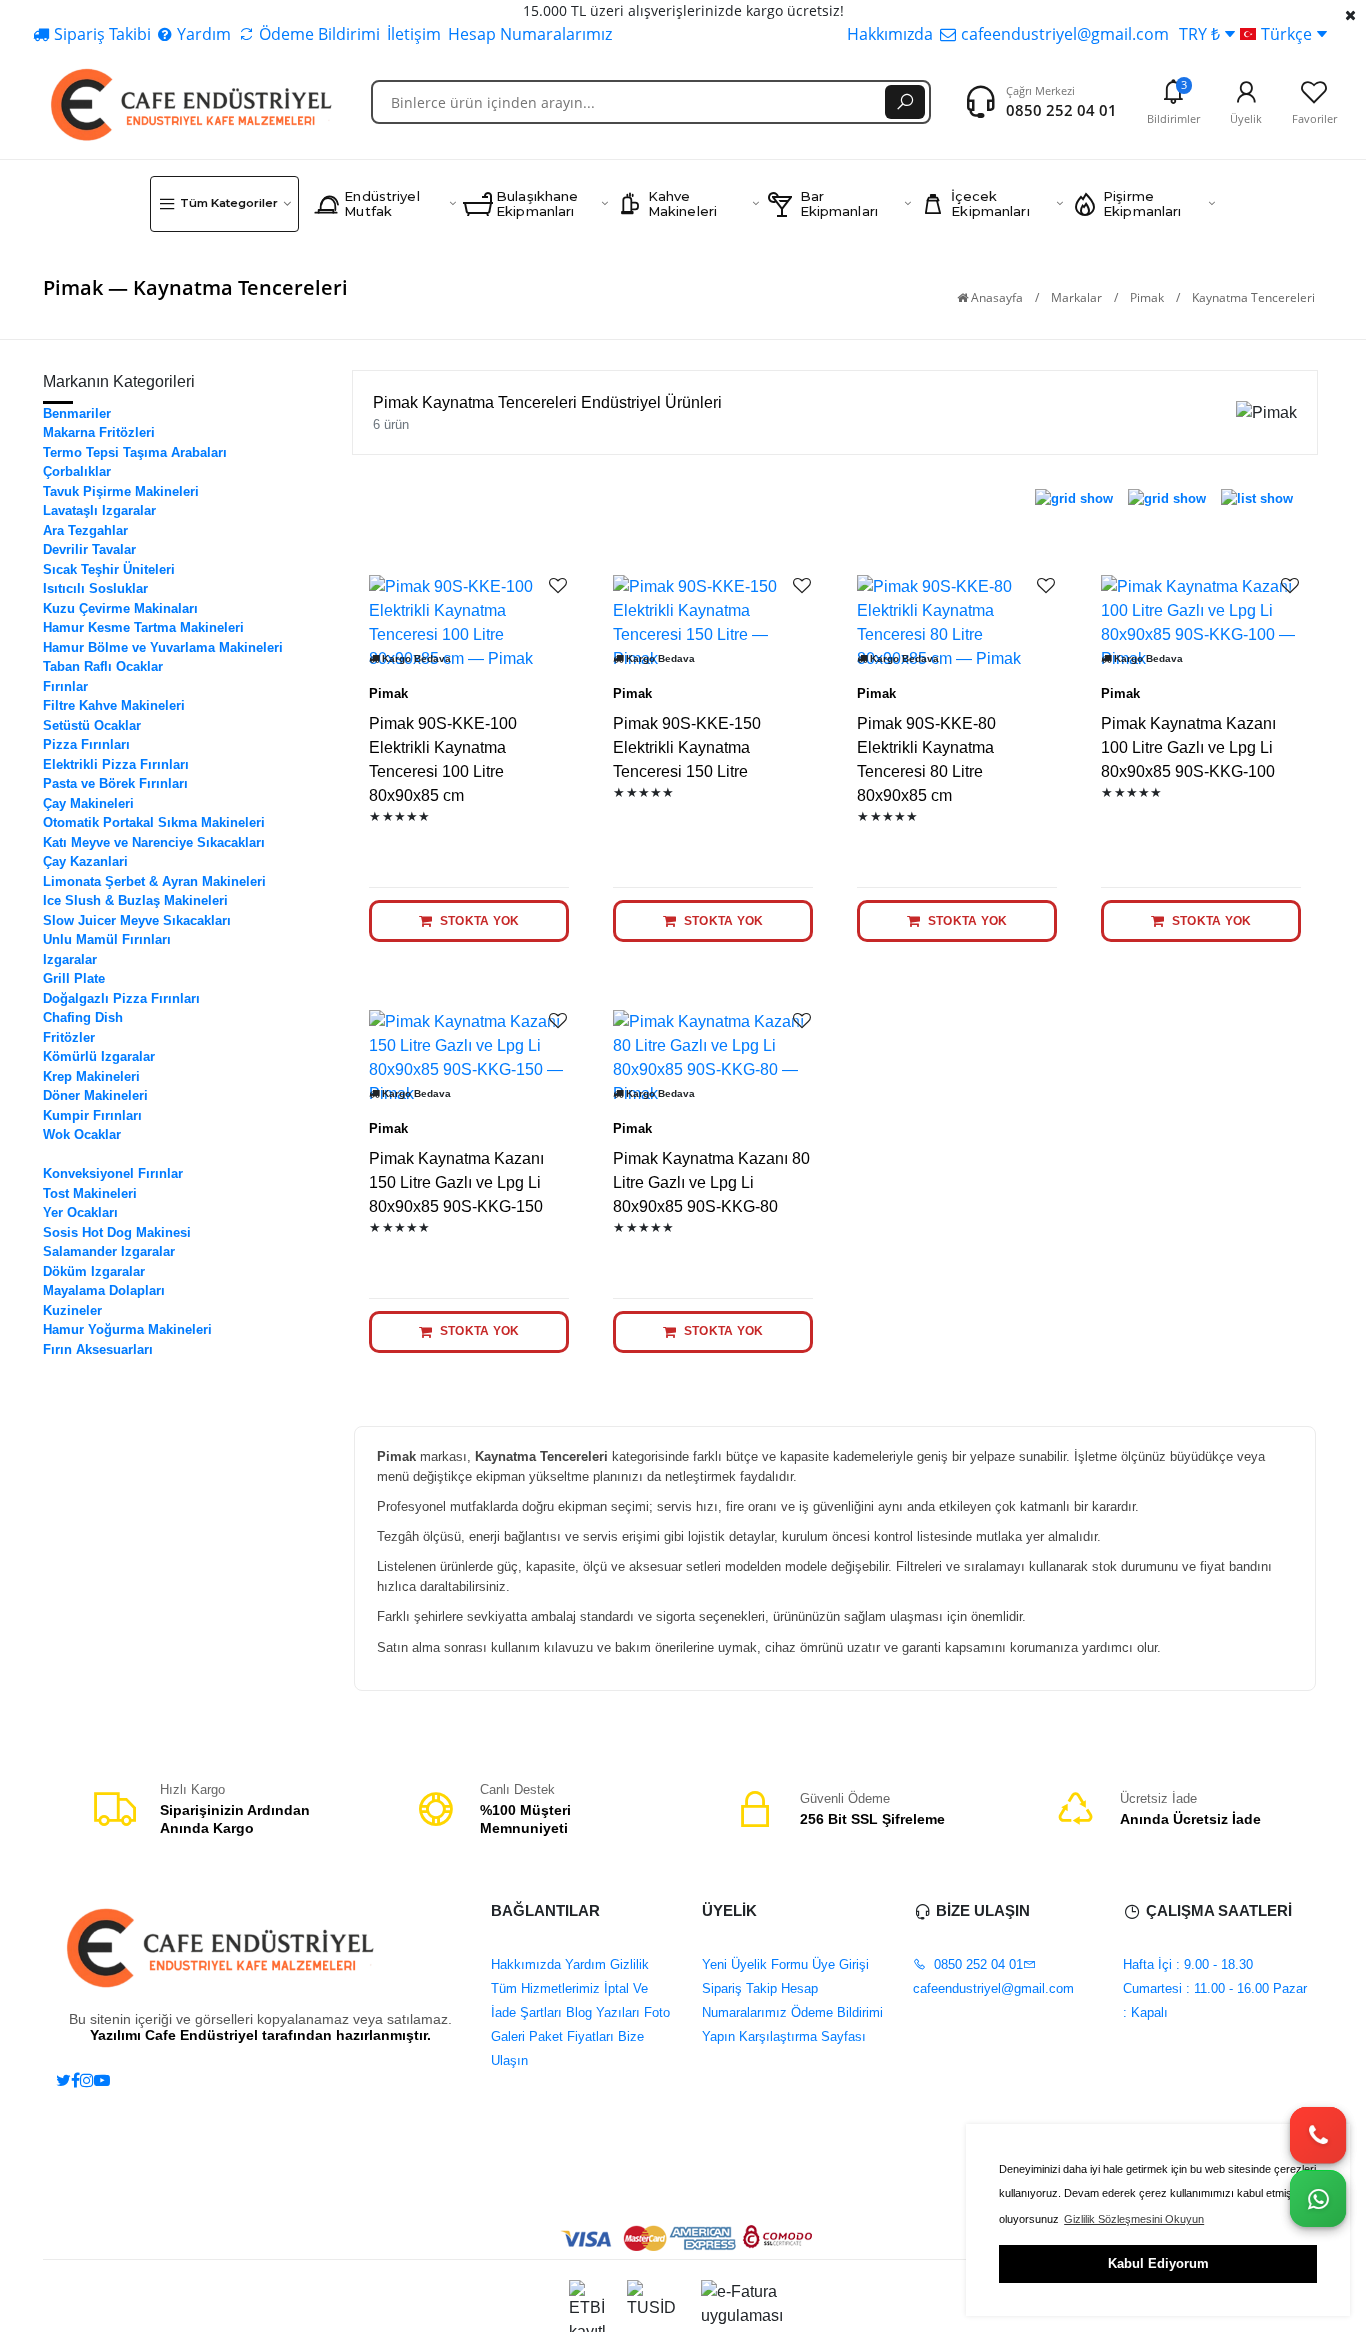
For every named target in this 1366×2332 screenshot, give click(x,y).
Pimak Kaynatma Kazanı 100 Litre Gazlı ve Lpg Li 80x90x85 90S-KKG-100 (1188, 747)
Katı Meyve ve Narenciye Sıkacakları (154, 842)
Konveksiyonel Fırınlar (113, 1173)
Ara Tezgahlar (85, 530)
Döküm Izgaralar (94, 1271)
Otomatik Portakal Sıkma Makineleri (154, 822)
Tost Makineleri (90, 1193)
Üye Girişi (838, 1964)
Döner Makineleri (95, 1095)
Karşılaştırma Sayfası (800, 2036)
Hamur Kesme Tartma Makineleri (143, 627)
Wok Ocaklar (82, 1134)
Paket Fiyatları (569, 2036)
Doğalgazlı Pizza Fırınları (121, 998)
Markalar (1076, 297)
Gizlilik (627, 1964)
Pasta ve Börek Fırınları (115, 783)
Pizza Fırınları (86, 744)
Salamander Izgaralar (109, 1251)
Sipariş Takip (739, 1988)
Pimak (1147, 297)
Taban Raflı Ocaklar (103, 666)
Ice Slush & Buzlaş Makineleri (135, 900)
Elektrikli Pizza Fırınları (116, 764)
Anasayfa (995, 297)
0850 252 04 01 (1061, 110)
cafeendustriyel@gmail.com (1065, 34)
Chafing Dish (83, 1017)
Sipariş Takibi (102, 34)
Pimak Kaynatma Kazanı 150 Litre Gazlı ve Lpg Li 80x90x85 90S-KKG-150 (456, 1182)
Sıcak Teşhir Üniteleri (109, 569)
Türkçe (1286, 34)
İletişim (414, 34)
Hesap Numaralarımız (530, 34)
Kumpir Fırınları (92, 1115)
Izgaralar (70, 959)
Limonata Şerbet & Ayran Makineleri (154, 881)
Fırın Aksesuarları (98, 1349)
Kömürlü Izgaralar (99, 1056)
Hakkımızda (890, 34)
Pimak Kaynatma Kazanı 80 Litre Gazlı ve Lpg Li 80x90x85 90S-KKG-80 (711, 1182)
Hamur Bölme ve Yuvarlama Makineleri (163, 647)
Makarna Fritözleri (99, 432)
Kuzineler (72, 1310)
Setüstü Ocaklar (92, 725)
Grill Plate (74, 978)
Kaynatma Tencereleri (109, 1154)
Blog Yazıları (601, 2012)
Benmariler (77, 413)
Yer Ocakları (80, 1212)
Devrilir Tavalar (89, 549)
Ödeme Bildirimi (319, 34)
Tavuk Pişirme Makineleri (121, 491)
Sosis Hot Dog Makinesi (117, 1232)
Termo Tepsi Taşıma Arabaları (135, 452)
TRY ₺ (1199, 34)
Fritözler (69, 1037)
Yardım (204, 34)
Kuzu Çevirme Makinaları (120, 608)
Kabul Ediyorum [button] (1158, 2263)
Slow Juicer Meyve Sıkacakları (137, 920)
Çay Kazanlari (85, 861)
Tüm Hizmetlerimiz (545, 1988)
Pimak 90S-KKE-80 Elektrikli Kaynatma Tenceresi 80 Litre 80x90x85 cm (926, 759)
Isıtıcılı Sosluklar (95, 588)
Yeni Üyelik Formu (755, 1964)
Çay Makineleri (88, 803)
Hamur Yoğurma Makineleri (127, 1329)
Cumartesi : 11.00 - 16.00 (1196, 1988)
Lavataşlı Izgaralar (99, 510)
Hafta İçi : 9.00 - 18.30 (1188, 1964)
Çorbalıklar (77, 471)
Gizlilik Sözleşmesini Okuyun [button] (1134, 2219)
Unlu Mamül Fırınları (107, 939)
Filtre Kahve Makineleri (114, 705)
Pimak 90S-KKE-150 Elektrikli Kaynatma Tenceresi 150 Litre (687, 747)
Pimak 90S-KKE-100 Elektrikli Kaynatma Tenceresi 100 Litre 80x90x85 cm (443, 759)
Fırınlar (65, 686)
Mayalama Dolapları (104, 1290)
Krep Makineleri (91, 1076)
